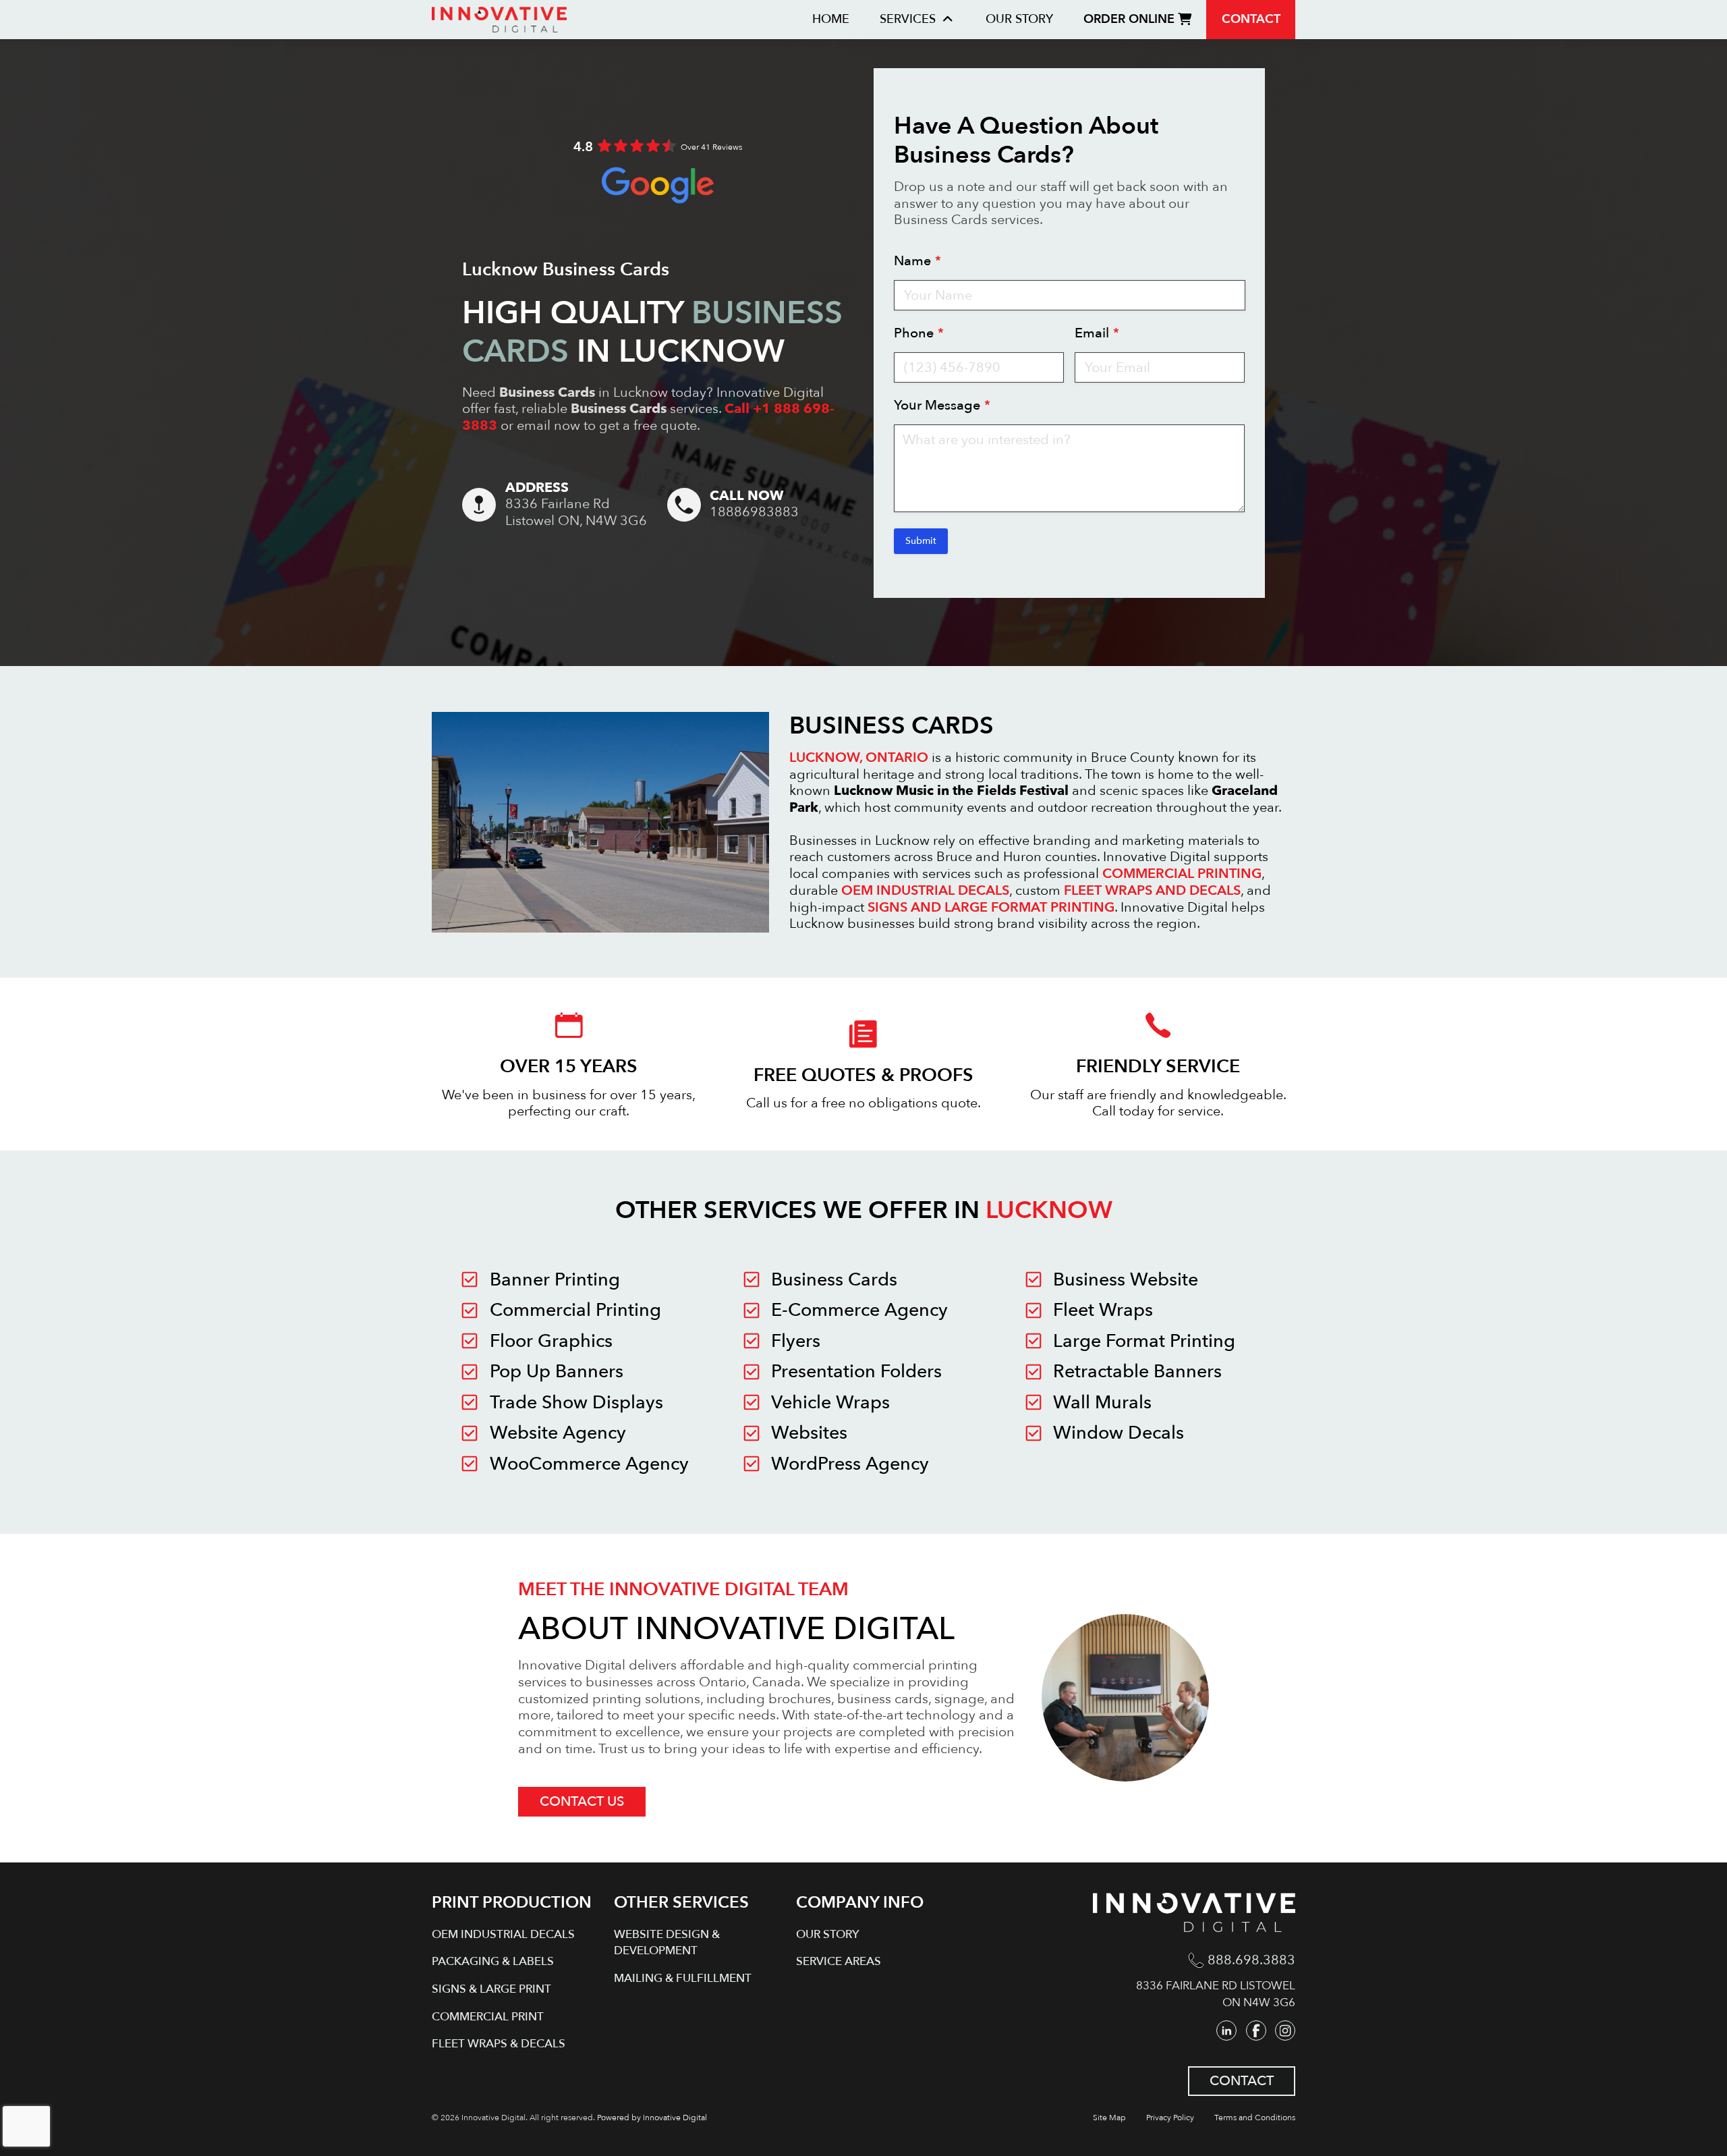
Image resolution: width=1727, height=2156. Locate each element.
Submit (921, 541)
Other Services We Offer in (864, 1210)
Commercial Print (488, 2017)
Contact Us (582, 1801)
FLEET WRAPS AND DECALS (1152, 890)
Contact (1251, 19)
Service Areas (839, 1961)
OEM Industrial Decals (503, 1934)
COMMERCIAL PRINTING (1182, 874)
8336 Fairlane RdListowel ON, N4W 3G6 (576, 513)
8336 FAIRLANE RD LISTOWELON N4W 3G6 (1216, 1994)
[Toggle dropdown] (948, 20)
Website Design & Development (667, 1943)
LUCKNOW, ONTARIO (859, 757)
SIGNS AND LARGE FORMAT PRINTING (991, 907)
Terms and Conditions (1255, 2118)
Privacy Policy (1170, 2118)
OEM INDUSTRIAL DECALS (925, 890)
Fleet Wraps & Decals (499, 2044)
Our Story (1019, 19)
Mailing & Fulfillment (683, 1978)
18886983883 (754, 513)
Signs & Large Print (491, 1989)
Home (831, 19)
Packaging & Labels (493, 1961)
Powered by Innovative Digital (652, 2118)
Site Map (1109, 2118)
